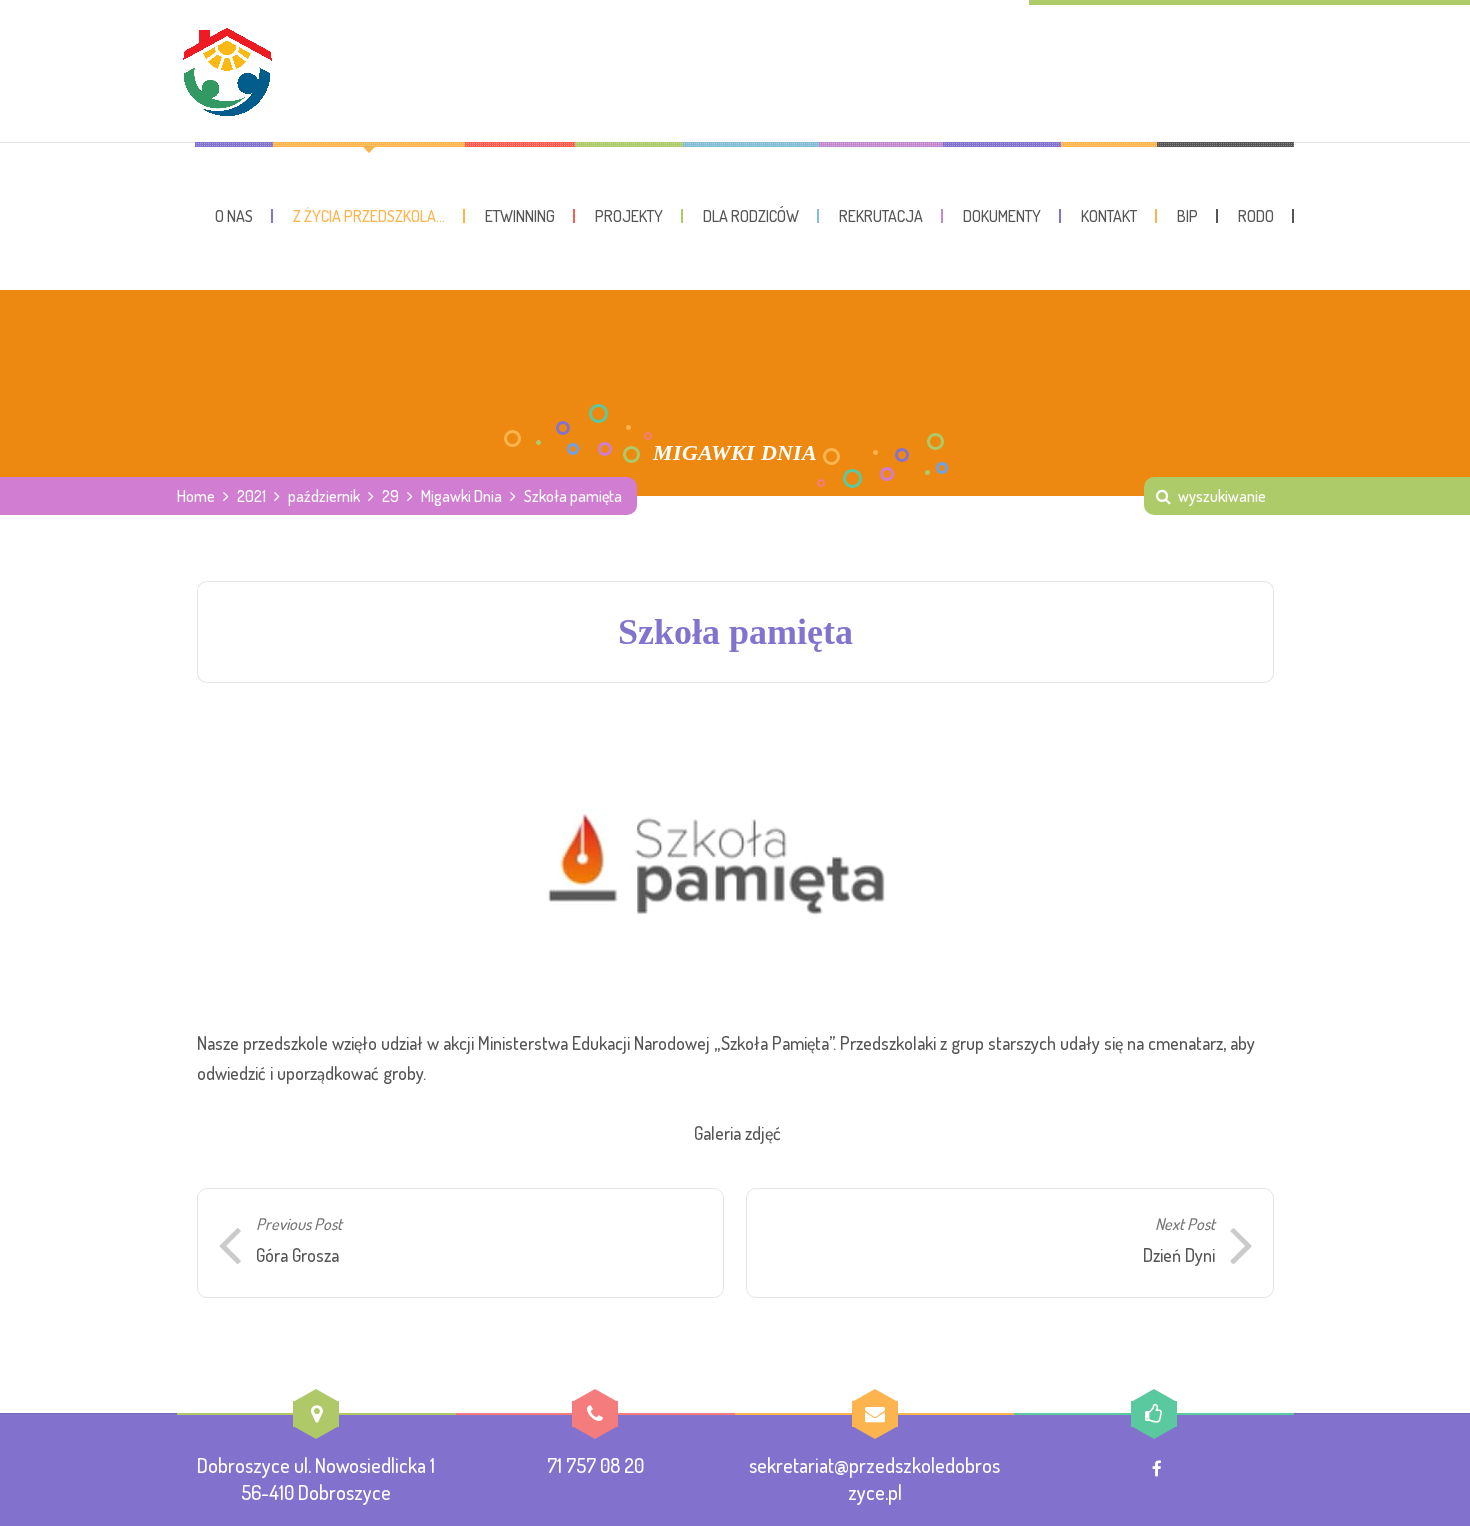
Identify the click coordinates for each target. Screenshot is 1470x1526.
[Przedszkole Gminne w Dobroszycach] (227, 71)
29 (390, 496)
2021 (251, 496)
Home (196, 496)
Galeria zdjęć (737, 1133)
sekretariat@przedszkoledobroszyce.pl (874, 1478)
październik (324, 496)
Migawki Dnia (461, 496)
